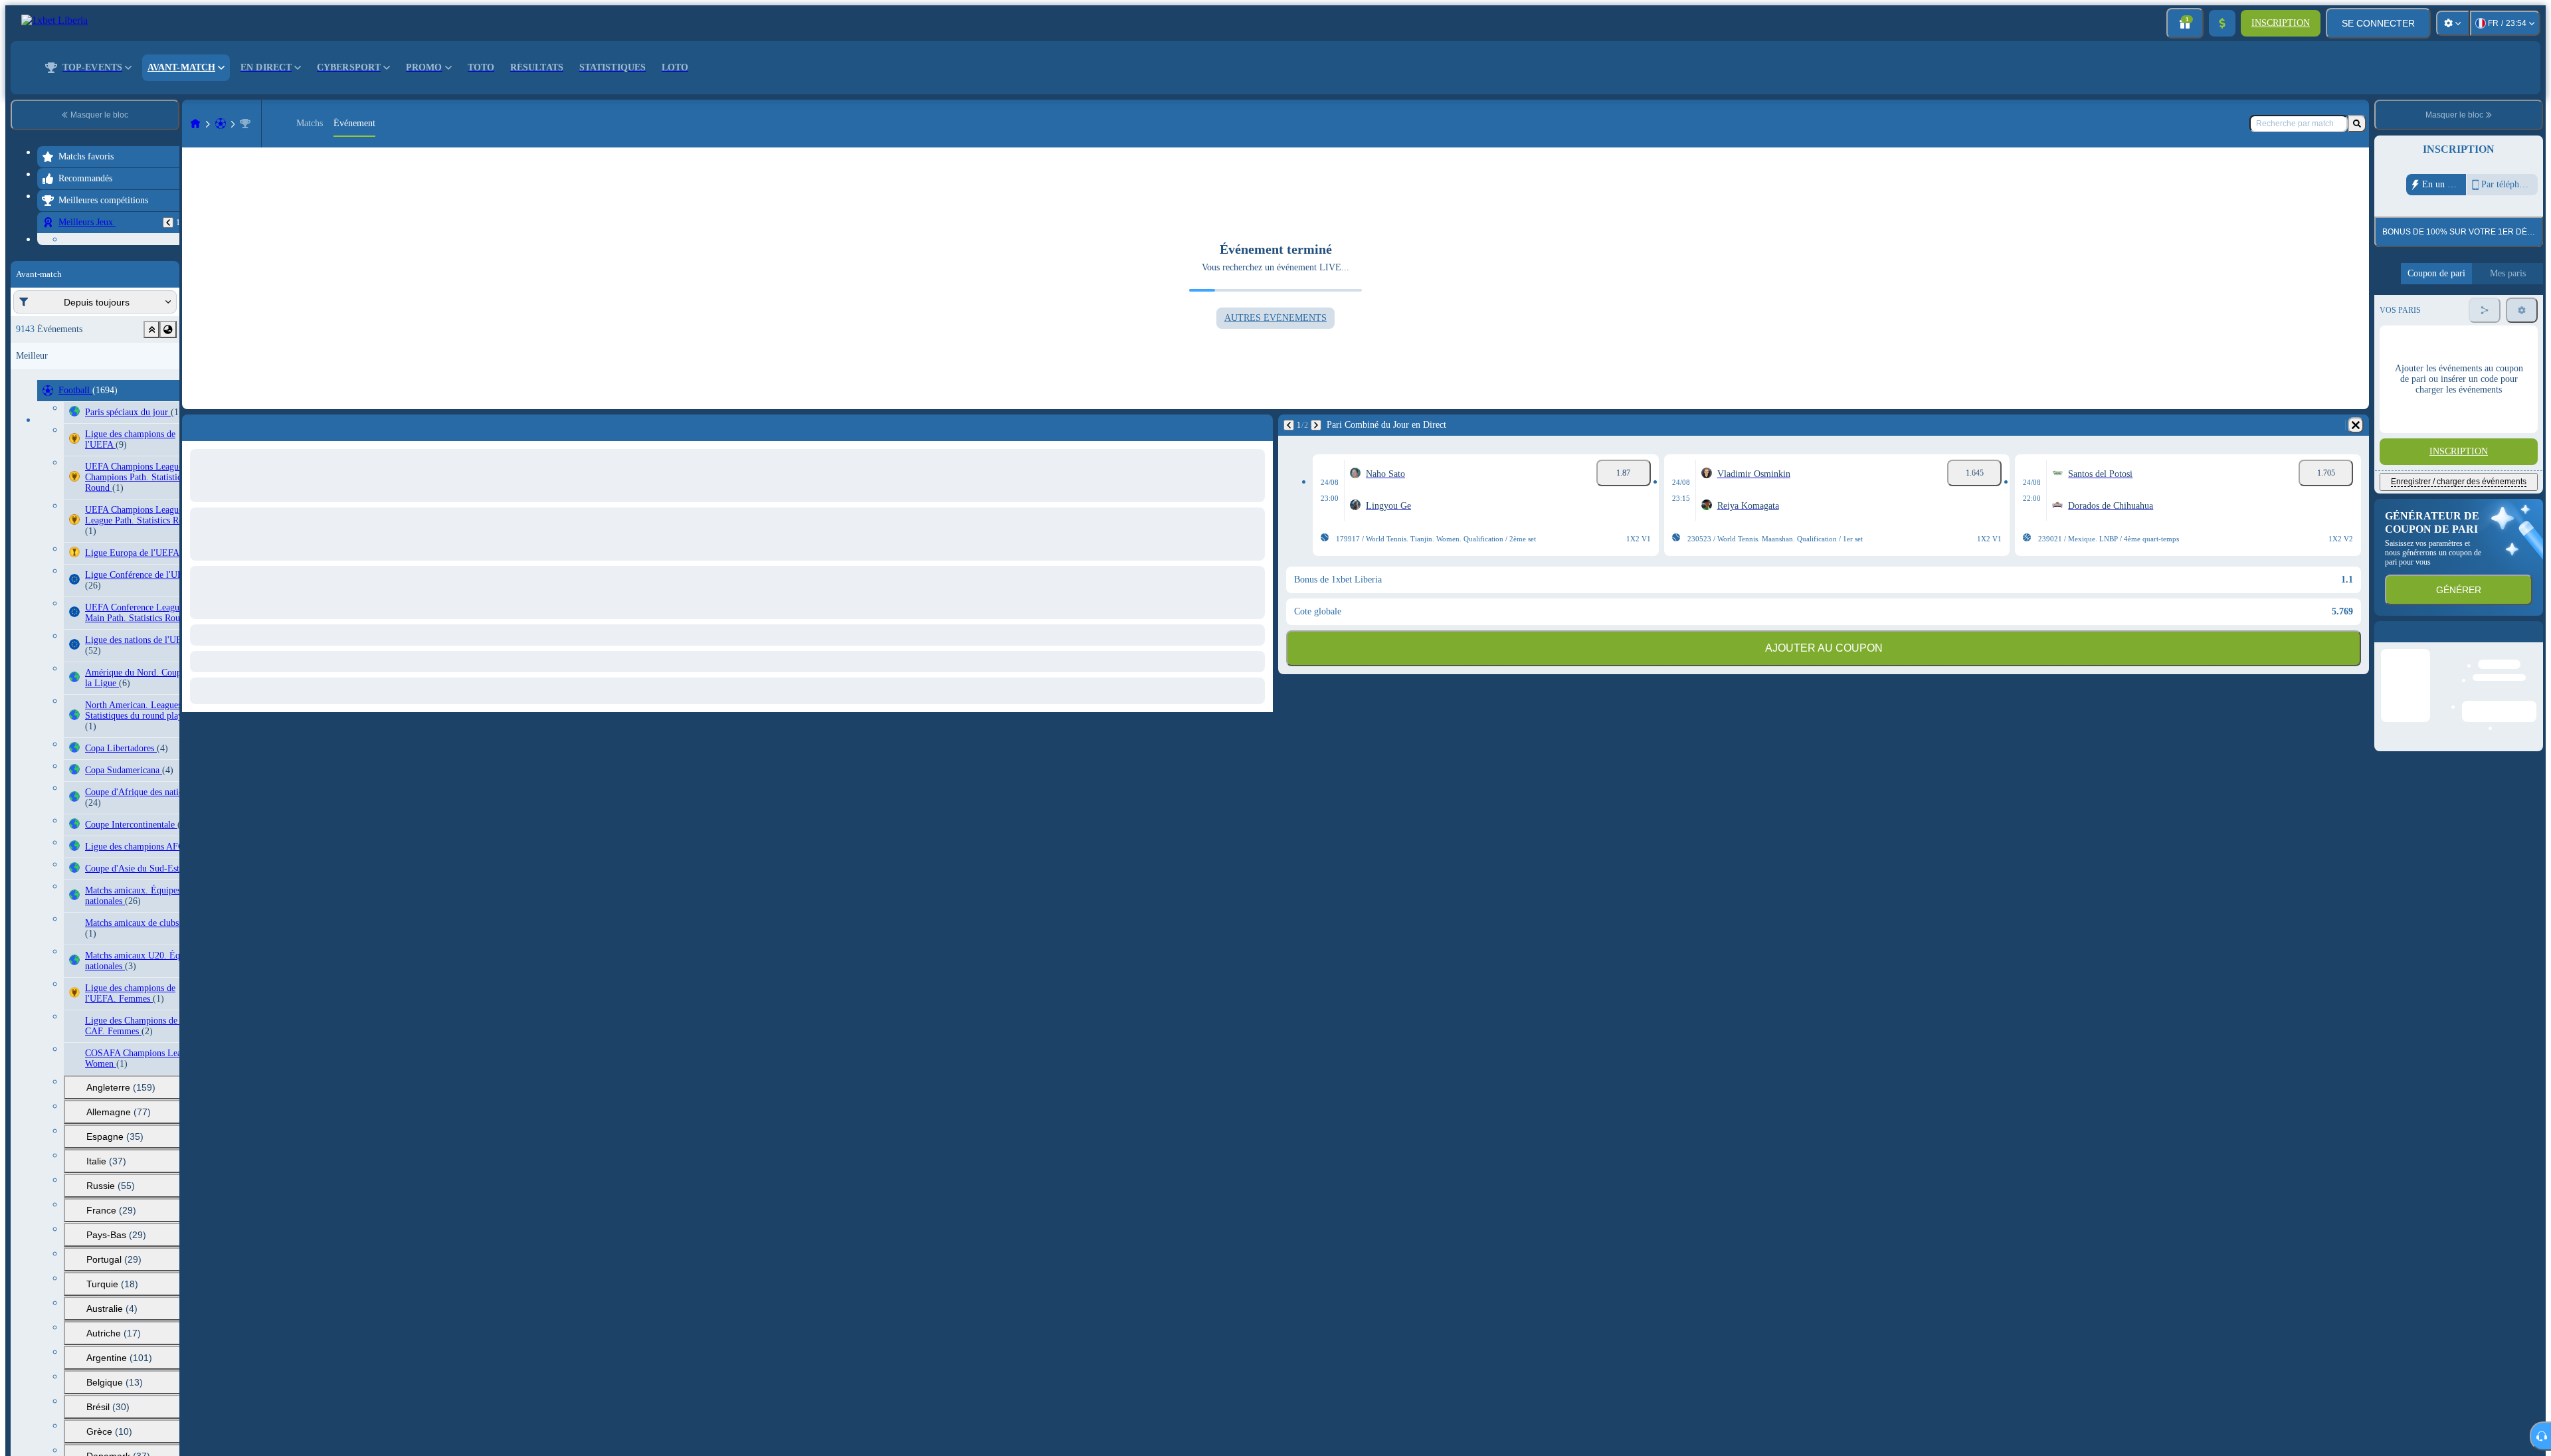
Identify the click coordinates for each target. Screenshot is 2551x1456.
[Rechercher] (2357, 124)
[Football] (221, 124)
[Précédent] (168, 223)
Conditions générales (2450, 312)
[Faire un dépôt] (2222, 23)
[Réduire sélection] (151, 412)
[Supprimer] (2356, 425)
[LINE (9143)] (195, 124)
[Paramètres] (2453, 23)
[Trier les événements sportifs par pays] (168, 412)
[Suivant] (1316, 425)
